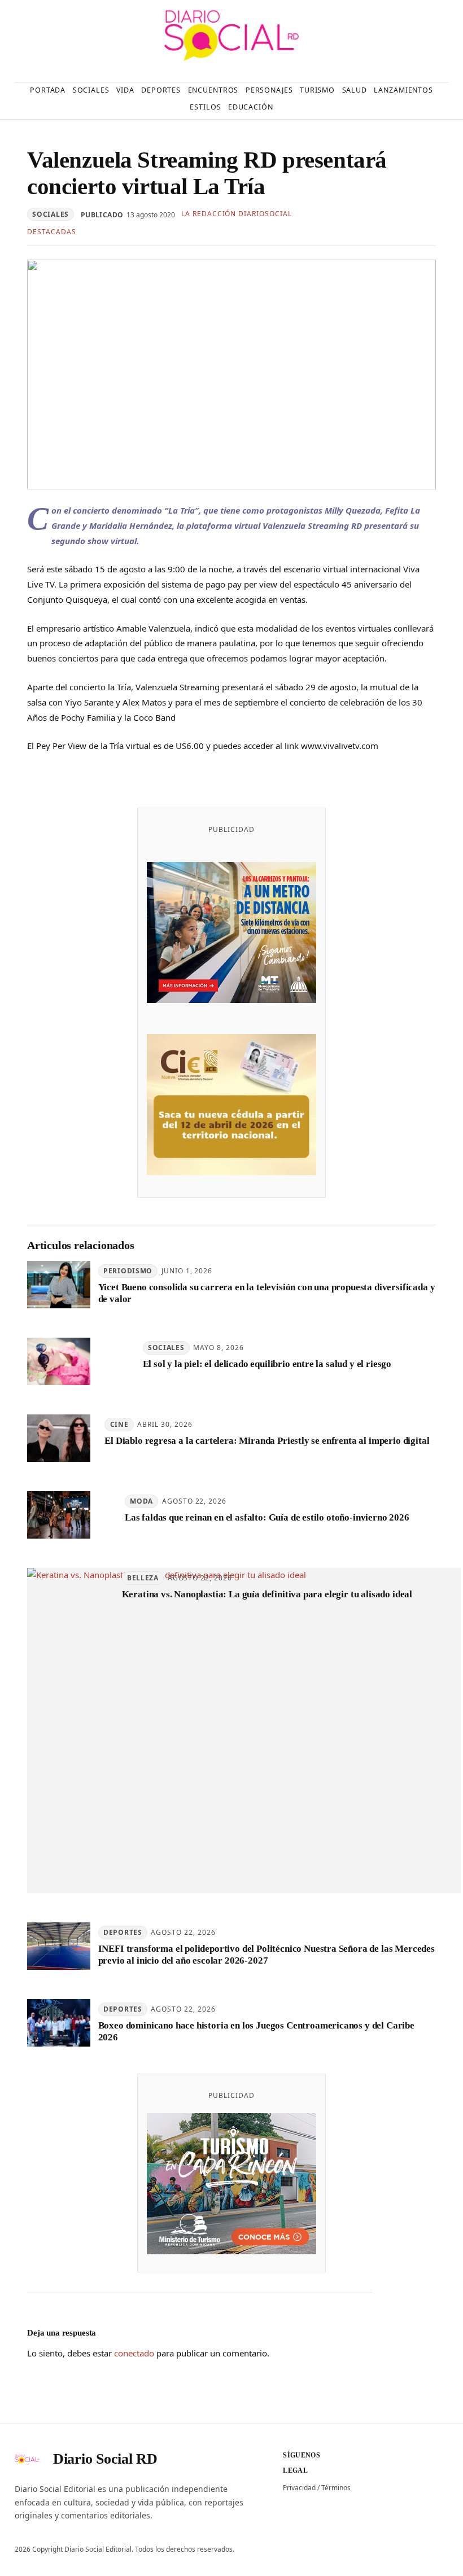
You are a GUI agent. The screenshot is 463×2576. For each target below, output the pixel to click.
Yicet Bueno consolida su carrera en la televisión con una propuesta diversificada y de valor (267, 1293)
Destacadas (52, 232)
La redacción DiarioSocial (237, 214)
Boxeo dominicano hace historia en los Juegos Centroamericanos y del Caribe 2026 (256, 2031)
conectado (134, 2353)
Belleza (143, 1578)
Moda (141, 1501)
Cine (119, 1424)
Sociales (51, 214)
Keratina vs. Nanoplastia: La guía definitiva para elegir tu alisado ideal (267, 1594)
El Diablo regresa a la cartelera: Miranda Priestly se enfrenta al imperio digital (267, 1441)
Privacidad (299, 2488)
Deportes (123, 1932)
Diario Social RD (105, 2459)
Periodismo (128, 1271)
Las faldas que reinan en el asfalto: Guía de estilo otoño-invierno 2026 (267, 1517)
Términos (336, 2488)
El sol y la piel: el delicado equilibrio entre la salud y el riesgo (267, 1364)
